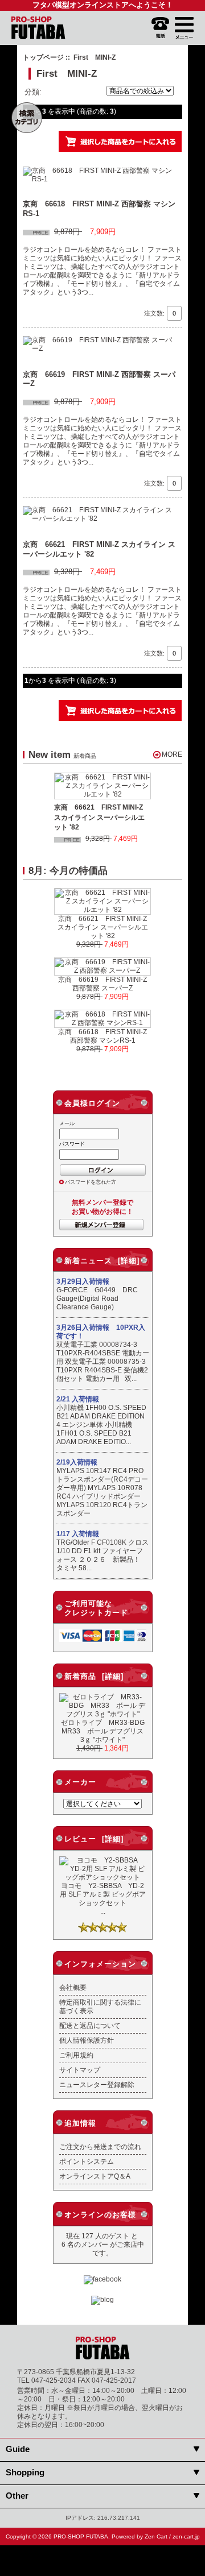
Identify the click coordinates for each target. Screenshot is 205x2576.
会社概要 (73, 1987)
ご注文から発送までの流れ (100, 2146)
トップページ (43, 57)
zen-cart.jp (186, 2536)
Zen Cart (156, 2536)
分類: (33, 92)
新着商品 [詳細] (94, 1676)
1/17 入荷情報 (78, 1534)
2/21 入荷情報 (78, 1399)
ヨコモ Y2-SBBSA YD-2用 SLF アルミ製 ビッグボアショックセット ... (103, 1898)
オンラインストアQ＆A (95, 2176)
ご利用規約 (76, 2055)
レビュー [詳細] (94, 1839)
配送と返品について (90, 2025)
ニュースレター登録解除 (97, 2085)
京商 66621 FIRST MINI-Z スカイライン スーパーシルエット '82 (99, 817)
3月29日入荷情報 (83, 1281)
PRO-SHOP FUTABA (81, 2536)
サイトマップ (80, 2070)
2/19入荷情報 (77, 1462)
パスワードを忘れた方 (91, 1182)
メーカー (80, 1782)
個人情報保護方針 (87, 2040)
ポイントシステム (87, 2161)
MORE (172, 754)
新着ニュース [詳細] (102, 1261)
